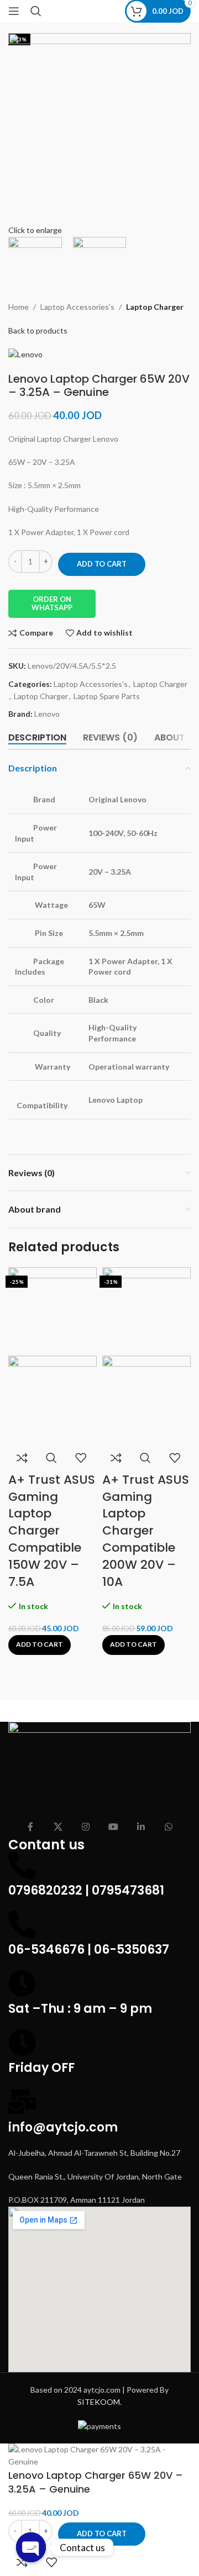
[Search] (36, 11)
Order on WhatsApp (52, 604)
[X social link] (58, 1827)
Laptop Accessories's (77, 307)
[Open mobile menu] (14, 11)
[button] (40, 1645)
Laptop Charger (155, 307)
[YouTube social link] (113, 1827)
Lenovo (47, 714)
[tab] (37, 737)
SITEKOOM (99, 2402)
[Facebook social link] (30, 1827)
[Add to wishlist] (81, 1458)
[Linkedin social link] (141, 1827)
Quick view (51, 1458)
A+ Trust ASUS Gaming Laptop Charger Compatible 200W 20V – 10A (146, 1531)
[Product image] (53, 1398)
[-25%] (53, 1310)
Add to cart (102, 564)
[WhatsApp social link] (169, 1827)
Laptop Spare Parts (107, 696)
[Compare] (22, 1458)
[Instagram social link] (86, 1827)
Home (19, 307)
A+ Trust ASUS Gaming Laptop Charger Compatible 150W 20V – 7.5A (52, 1531)
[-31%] (146, 1310)
